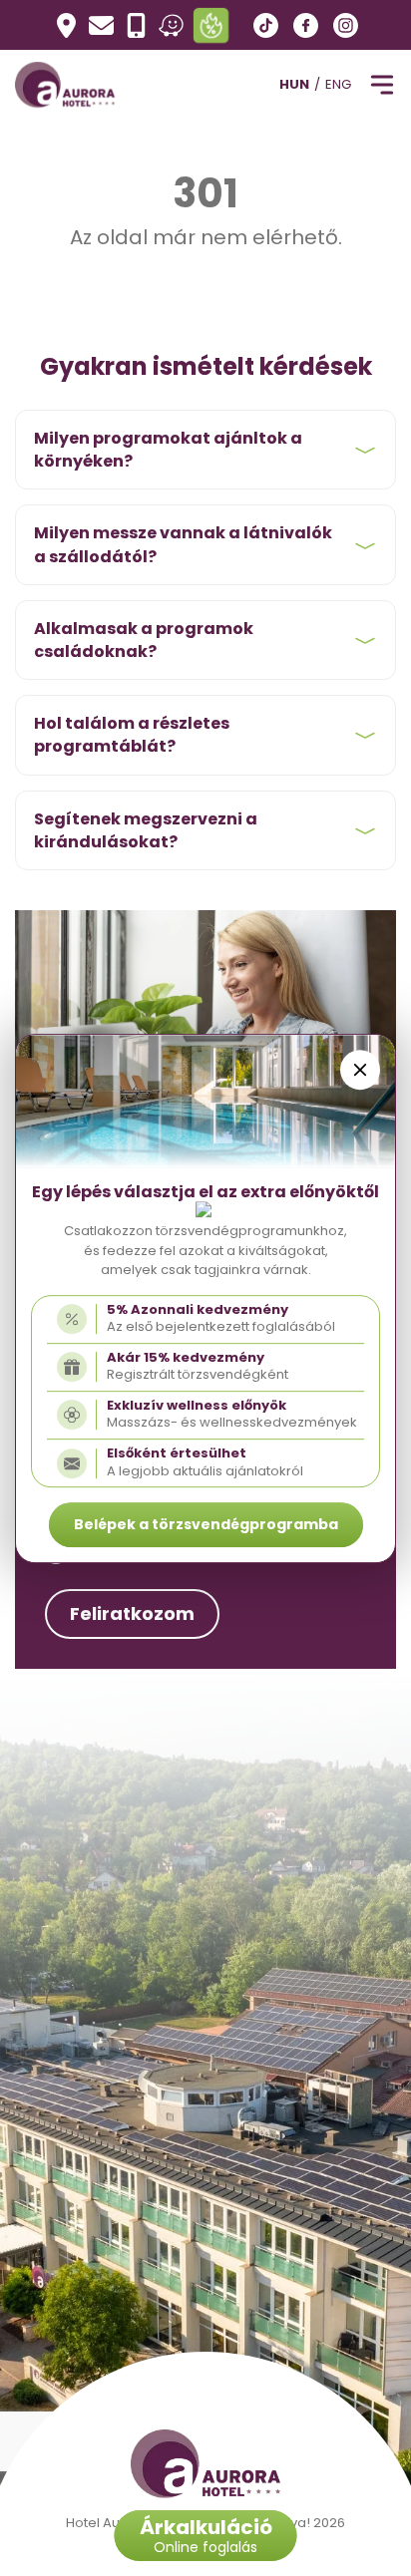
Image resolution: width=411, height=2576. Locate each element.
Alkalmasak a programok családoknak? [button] (144, 640)
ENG (338, 84)
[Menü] (381, 85)
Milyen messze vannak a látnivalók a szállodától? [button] (183, 544)
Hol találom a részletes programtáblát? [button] (132, 735)
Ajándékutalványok (210, 24)
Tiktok (266, 25)
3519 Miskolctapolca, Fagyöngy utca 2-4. (66, 25)
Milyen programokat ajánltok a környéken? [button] (168, 450)
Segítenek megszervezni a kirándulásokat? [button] (146, 830)
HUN (294, 84)
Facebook (306, 25)
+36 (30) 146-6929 (136, 25)
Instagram (346, 25)
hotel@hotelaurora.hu (101, 25)
